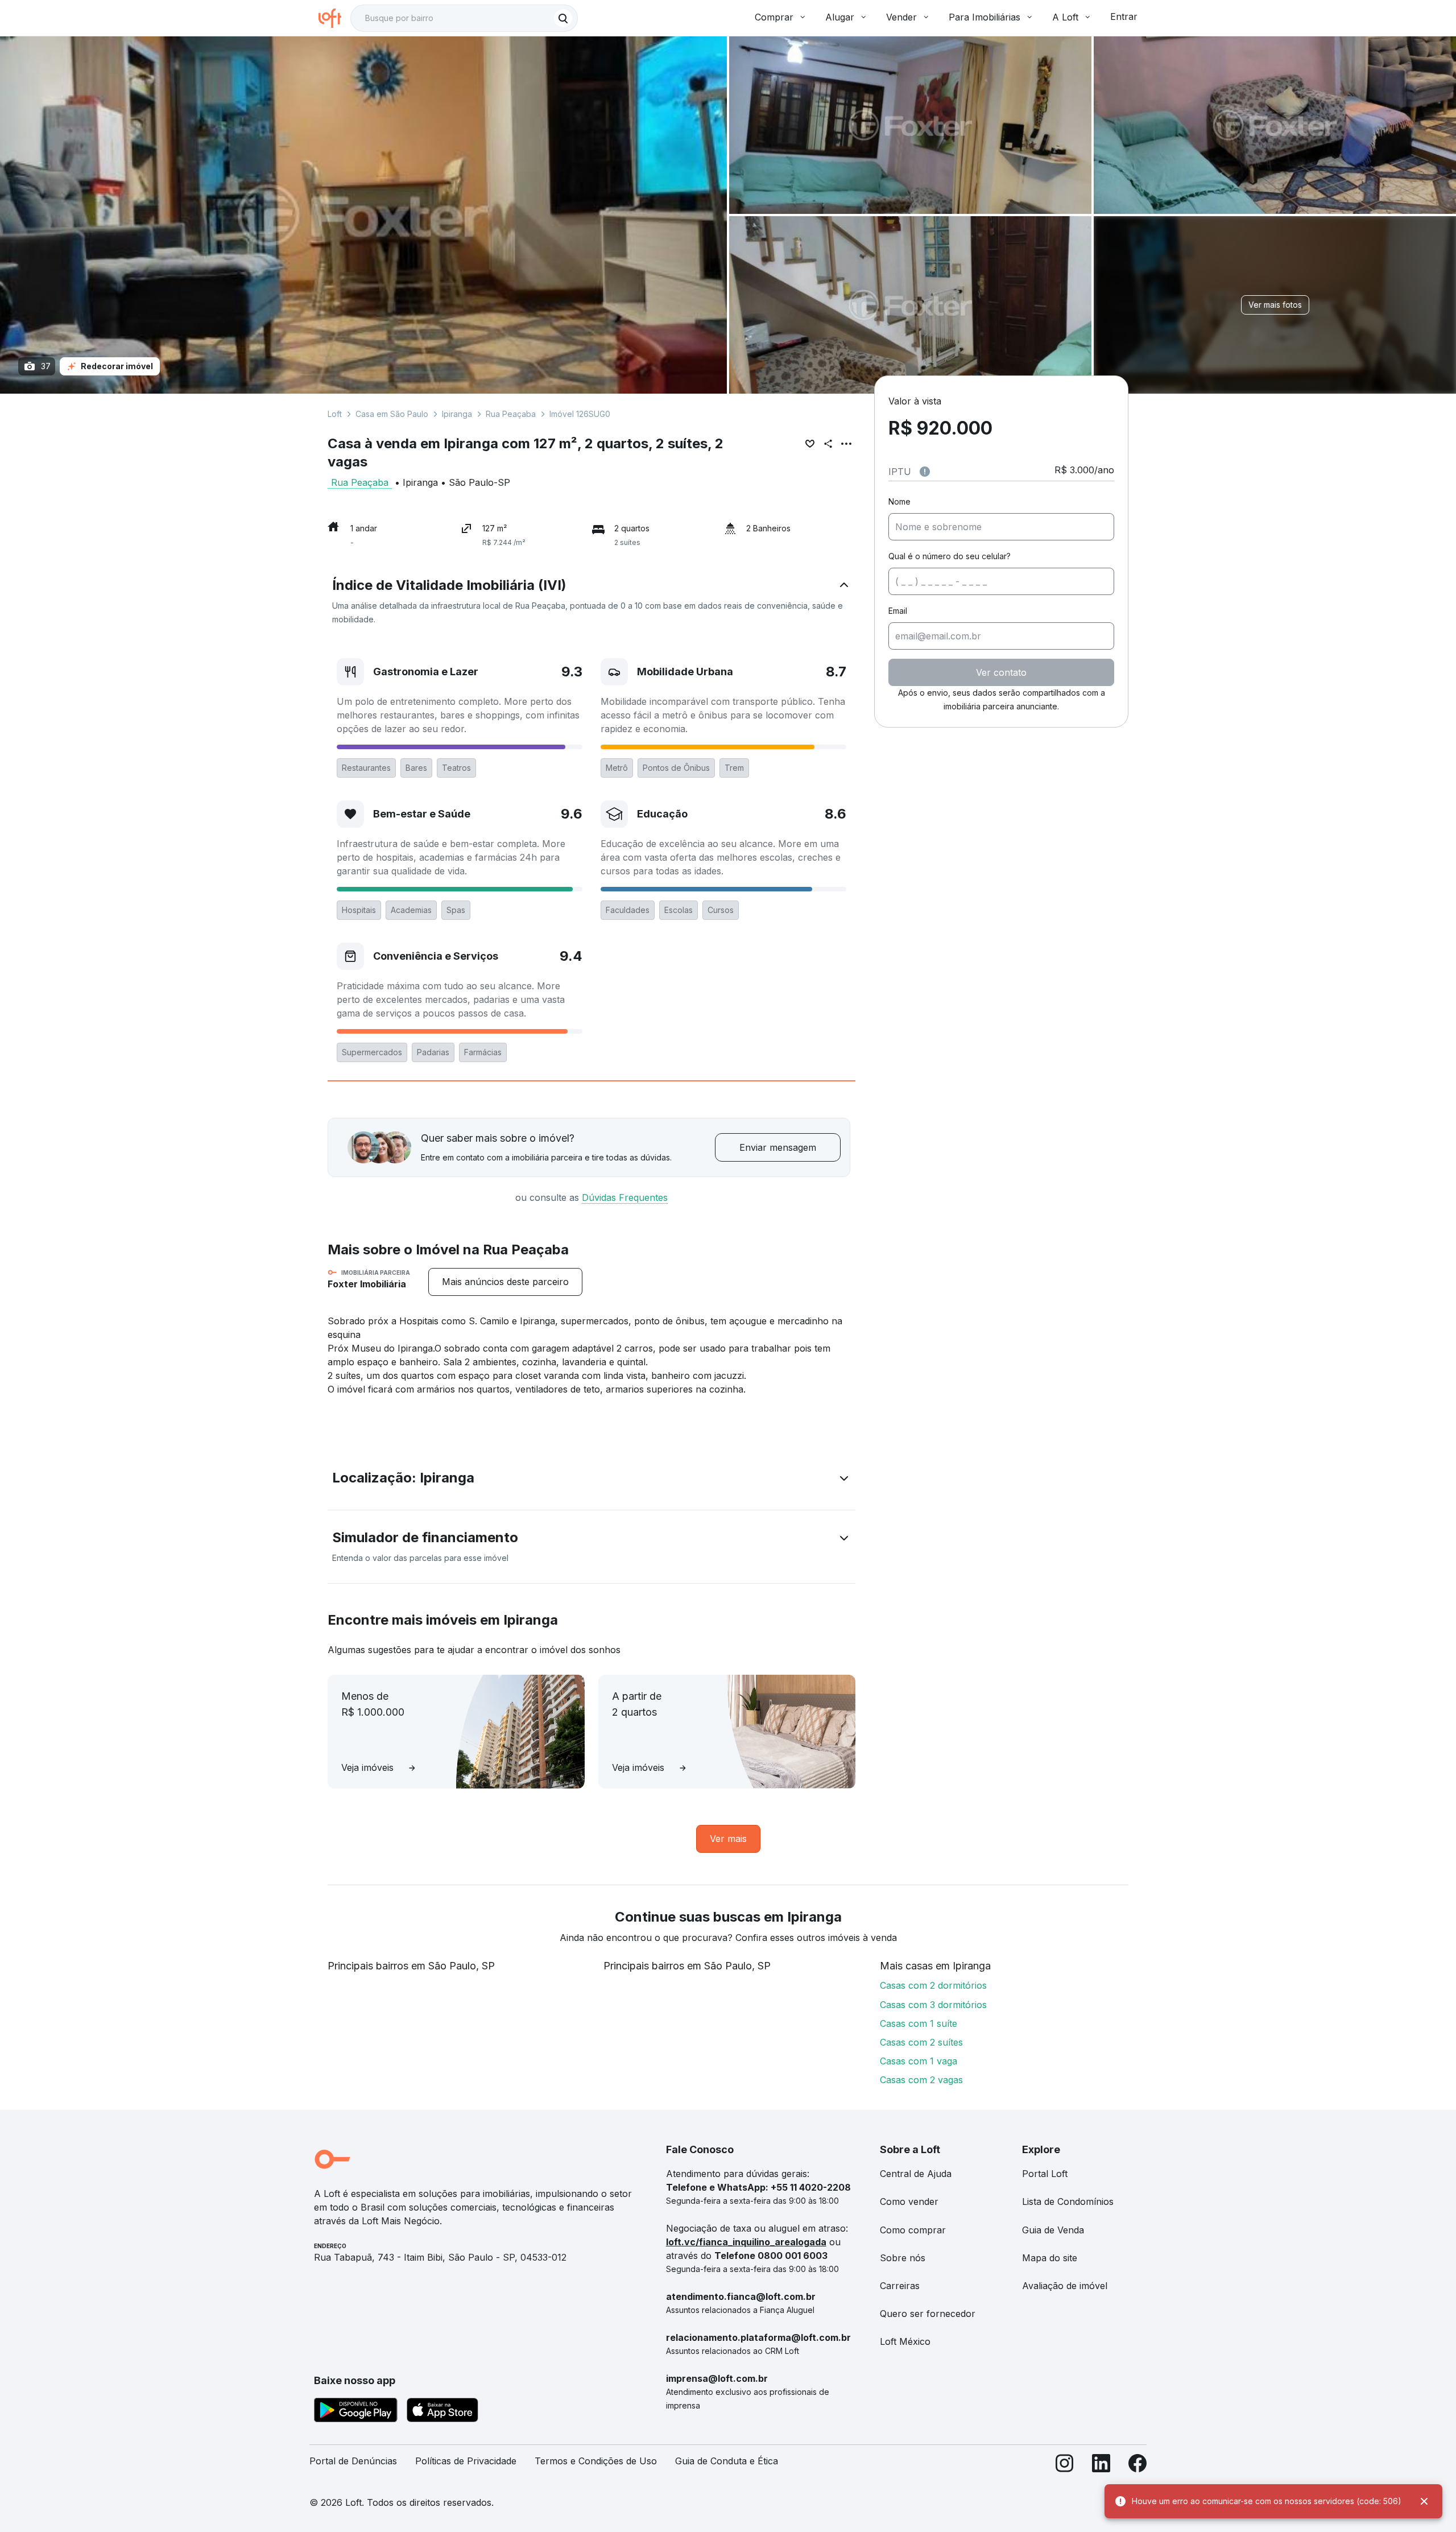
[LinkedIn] (1101, 2466)
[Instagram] (1065, 2466)
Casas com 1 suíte (919, 2023)
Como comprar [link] (913, 2230)
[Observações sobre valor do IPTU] (925, 472)
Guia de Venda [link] (1053, 2230)
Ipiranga (457, 414)
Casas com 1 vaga (919, 2061)
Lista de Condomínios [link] (1068, 2201)
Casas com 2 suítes (921, 2042)
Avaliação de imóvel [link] (1065, 2286)
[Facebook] (1137, 2466)
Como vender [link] (909, 2201)
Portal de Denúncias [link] (353, 2461)
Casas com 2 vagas (921, 2080)
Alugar (840, 17)
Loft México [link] (905, 2341)
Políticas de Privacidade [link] (466, 2461)
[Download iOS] (442, 2412)
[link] (505, 1282)
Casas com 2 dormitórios (933, 1985)
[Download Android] (356, 2412)
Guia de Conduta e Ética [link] (727, 2461)
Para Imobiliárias (985, 17)
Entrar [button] (1124, 16)
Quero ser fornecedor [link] (928, 2314)
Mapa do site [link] (1050, 2258)
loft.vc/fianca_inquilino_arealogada (746, 2242)
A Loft (1065, 17)
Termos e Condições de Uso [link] (596, 2461)
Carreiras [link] (900, 2286)
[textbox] (464, 18)
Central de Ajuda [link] (916, 2174)
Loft (335, 414)
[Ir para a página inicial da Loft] (334, 18)
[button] (591, 601)
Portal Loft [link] (1045, 2174)
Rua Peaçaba (511, 414)
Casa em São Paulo (392, 414)
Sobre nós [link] (903, 2258)
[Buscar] (563, 18)
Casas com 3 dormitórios (933, 2005)
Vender (901, 17)
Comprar (774, 17)
